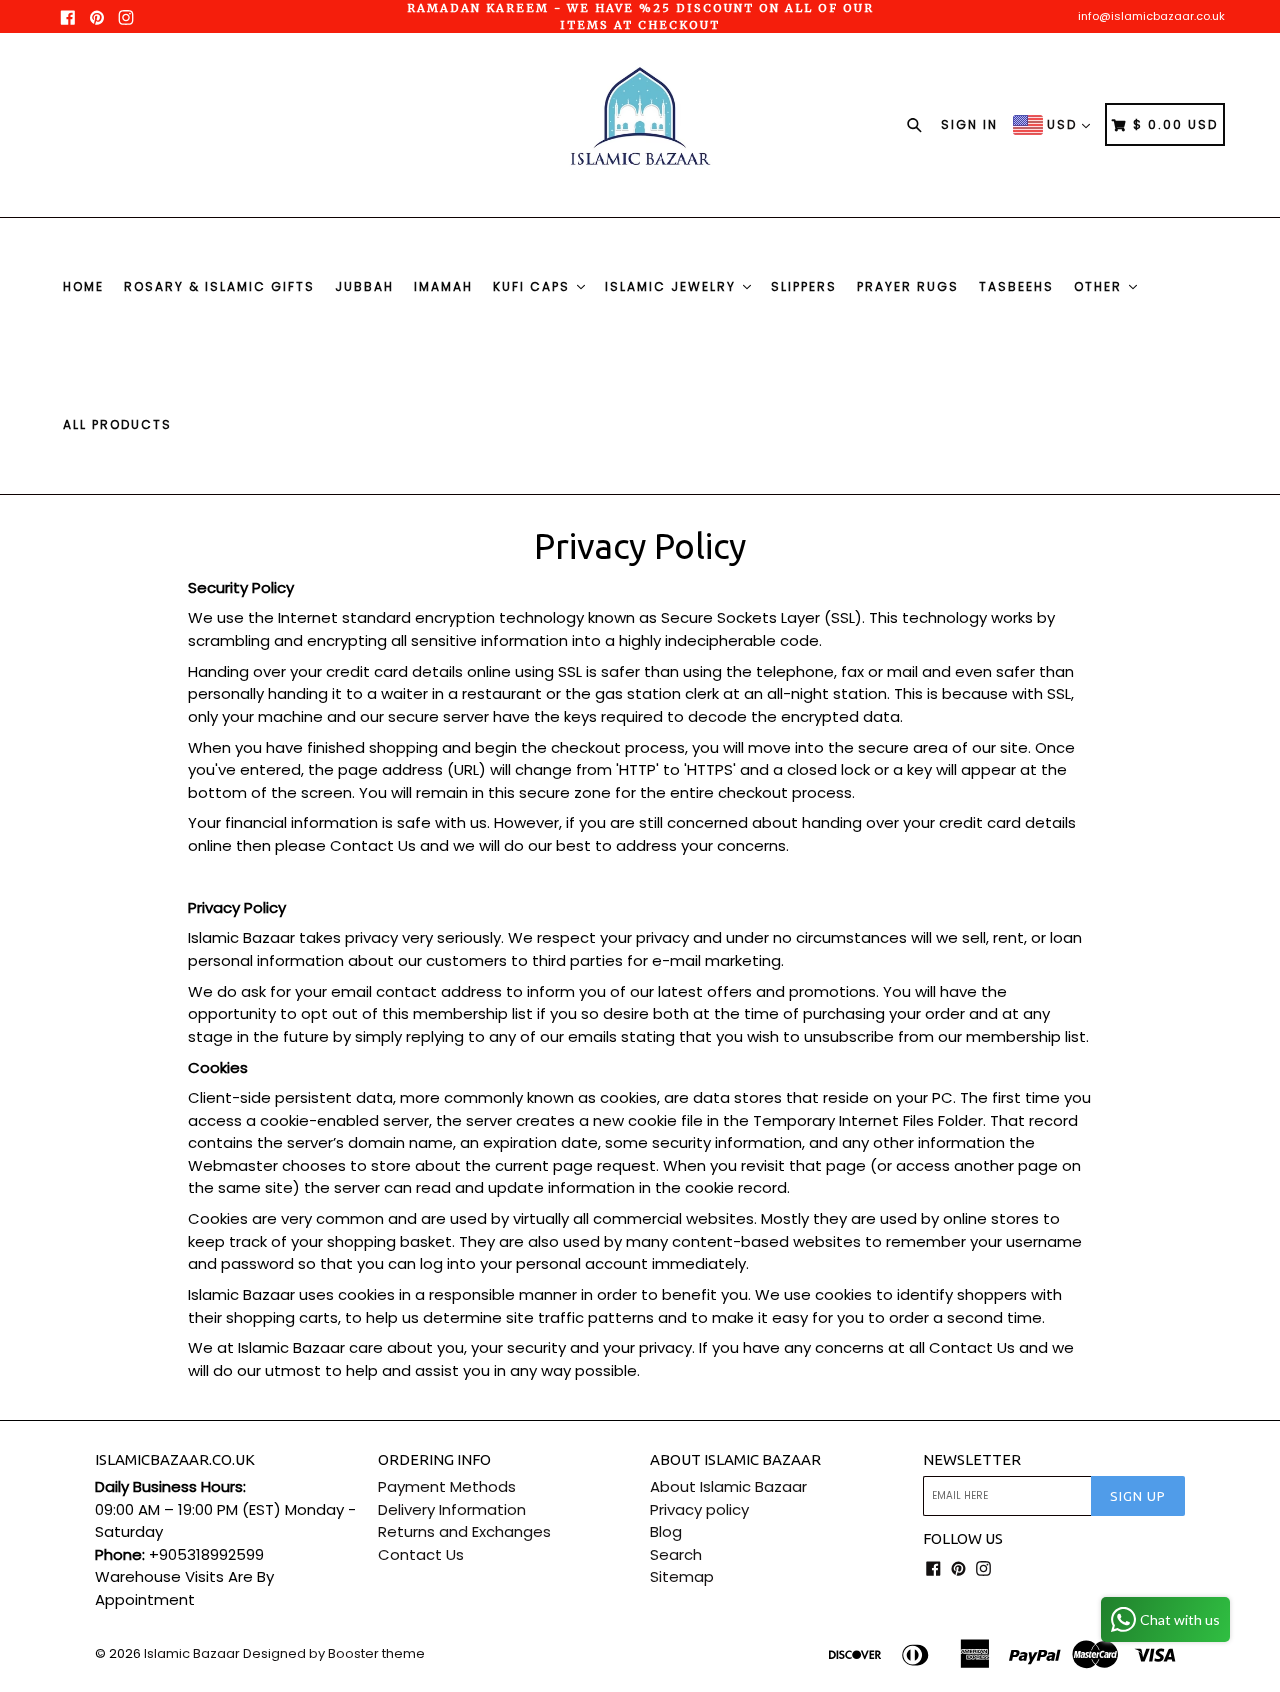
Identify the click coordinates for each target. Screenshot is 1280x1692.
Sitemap (682, 1576)
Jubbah (364, 286)
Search (676, 1554)
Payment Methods (447, 1486)
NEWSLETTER (972, 1459)
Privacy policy (699, 1509)
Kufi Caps (534, 286)
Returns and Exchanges (464, 1531)
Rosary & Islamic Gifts (219, 286)
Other (1100, 286)
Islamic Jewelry (673, 286)
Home (83, 286)
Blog (666, 1531)
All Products (117, 424)
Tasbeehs (1016, 286)
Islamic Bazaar (192, 1653)
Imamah (443, 286)
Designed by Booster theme (334, 1653)
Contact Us (421, 1554)
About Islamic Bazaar (728, 1486)
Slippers (804, 286)
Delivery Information (452, 1509)
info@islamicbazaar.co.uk (1151, 16)
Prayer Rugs (908, 286)
